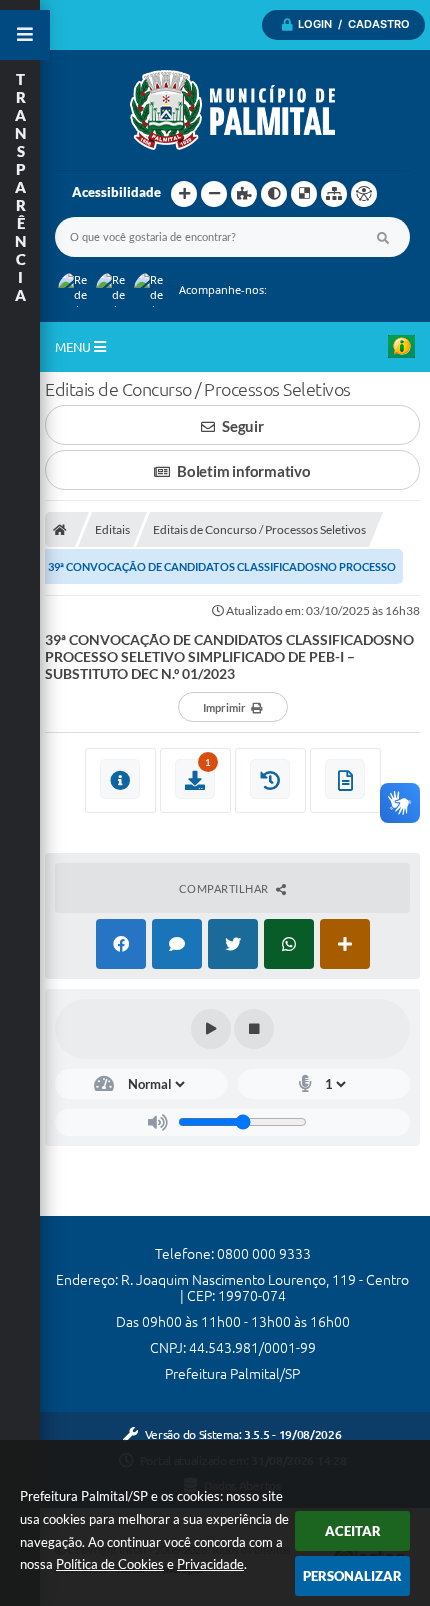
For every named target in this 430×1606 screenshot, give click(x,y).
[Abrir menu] (25, 35)
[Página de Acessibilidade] (364, 194)
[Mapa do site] (334, 194)
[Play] (211, 1029)
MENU (74, 347)
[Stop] (254, 1029)
